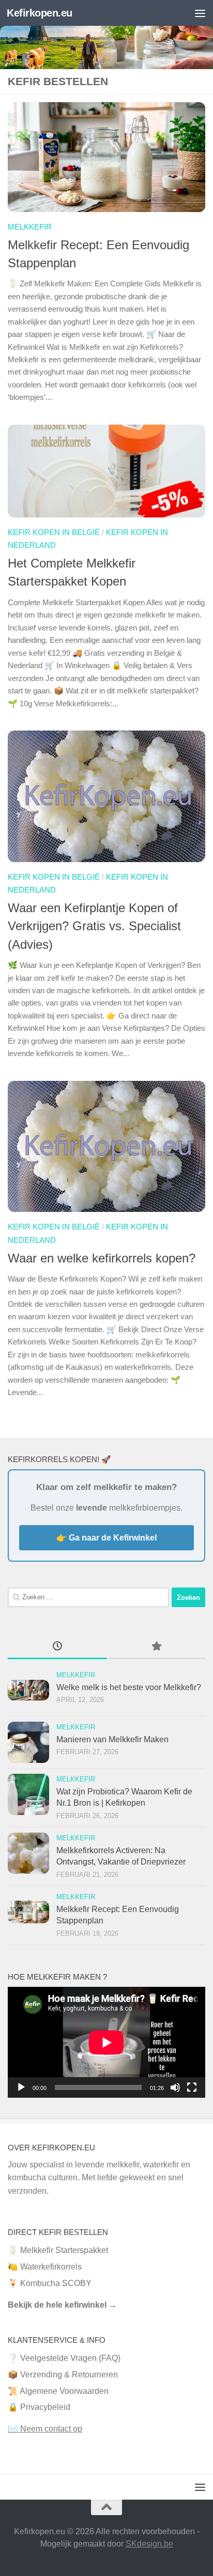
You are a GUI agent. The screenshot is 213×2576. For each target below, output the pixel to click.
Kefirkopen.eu (40, 13)
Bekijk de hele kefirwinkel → (62, 2305)
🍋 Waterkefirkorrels (45, 2267)
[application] (106, 2042)
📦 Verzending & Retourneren (63, 2375)
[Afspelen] (21, 2087)
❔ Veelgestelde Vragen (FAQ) (64, 2358)
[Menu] (200, 13)
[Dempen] (175, 2087)
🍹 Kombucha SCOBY (50, 2283)
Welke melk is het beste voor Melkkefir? (129, 1687)
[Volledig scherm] (192, 2087)
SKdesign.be (149, 2544)
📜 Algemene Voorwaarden (58, 2391)
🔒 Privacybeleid (39, 2407)
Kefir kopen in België (54, 532)
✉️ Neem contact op (45, 2429)
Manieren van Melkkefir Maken (112, 1739)
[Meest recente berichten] (57, 1647)
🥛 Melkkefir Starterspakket (58, 2250)
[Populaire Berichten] (156, 1647)
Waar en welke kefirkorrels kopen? (102, 1258)
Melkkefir (30, 227)
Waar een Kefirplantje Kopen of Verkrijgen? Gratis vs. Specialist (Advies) (94, 926)
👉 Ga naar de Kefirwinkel (106, 1538)
